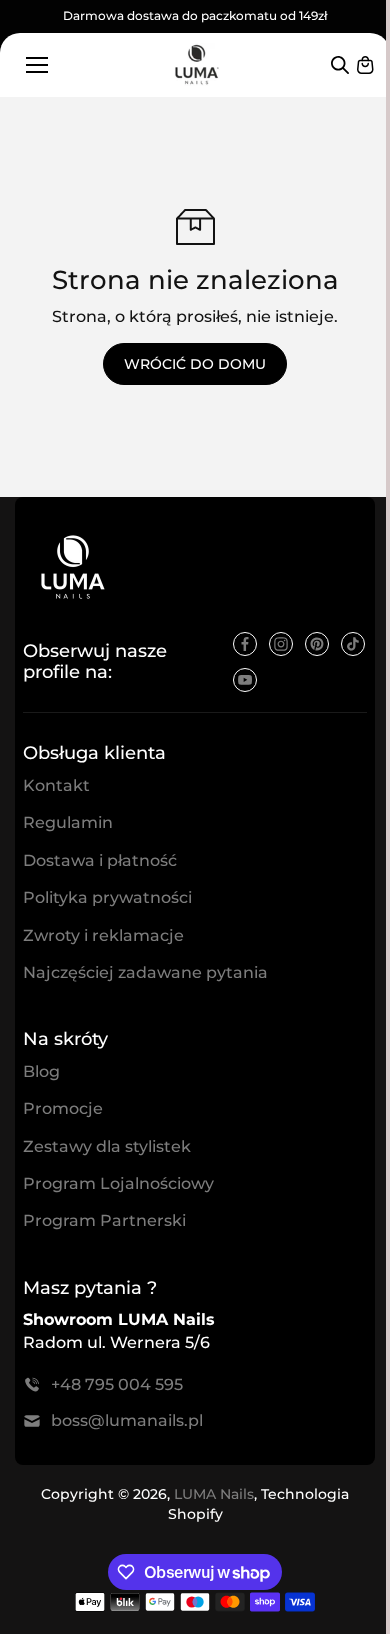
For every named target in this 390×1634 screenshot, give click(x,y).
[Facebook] (245, 644)
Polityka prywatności (107, 897)
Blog (41, 1071)
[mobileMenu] (37, 65)
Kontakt (56, 785)
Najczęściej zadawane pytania (145, 972)
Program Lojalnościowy (118, 1183)
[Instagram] (281, 644)
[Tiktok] (353, 644)
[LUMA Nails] (195, 64)
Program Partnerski (104, 1220)
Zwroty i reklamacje (103, 935)
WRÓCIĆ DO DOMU (195, 364)
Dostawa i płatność (100, 860)
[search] (340, 65)
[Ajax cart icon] (365, 65)
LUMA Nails (214, 1494)
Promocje (63, 1108)
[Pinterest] (317, 644)
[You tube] (245, 680)
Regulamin (68, 822)
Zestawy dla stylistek (107, 1146)
